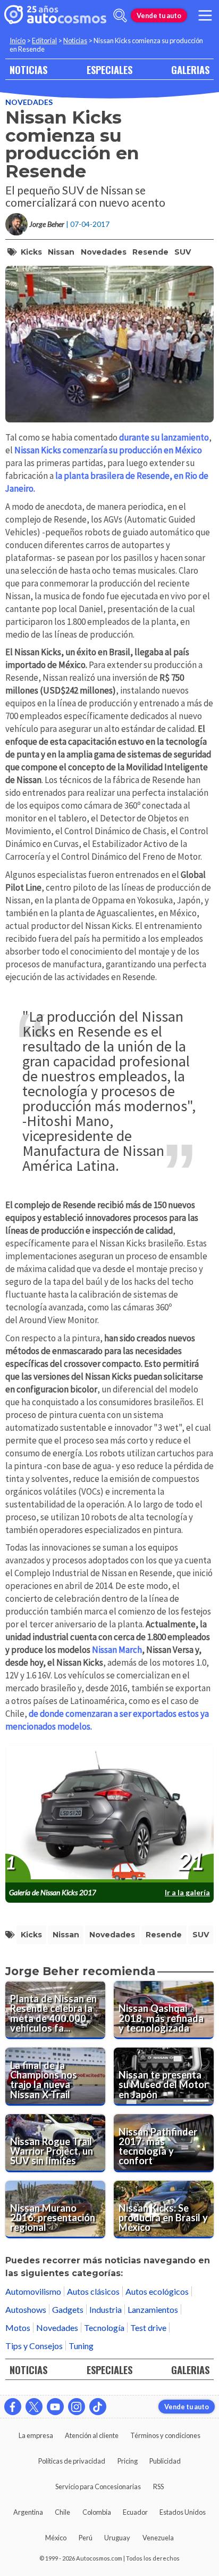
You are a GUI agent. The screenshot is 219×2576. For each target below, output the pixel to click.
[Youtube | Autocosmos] (55, 2407)
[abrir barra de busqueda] (120, 15)
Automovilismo (33, 2291)
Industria (106, 2309)
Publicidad (165, 2461)
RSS (158, 2487)
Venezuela (158, 2538)
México (56, 2538)
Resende (150, 252)
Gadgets (68, 2309)
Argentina (28, 2512)
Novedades (29, 102)
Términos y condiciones (165, 2435)
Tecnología (104, 2328)
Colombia (97, 2512)
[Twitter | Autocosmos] (34, 2407)
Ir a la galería (187, 1892)
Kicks (31, 252)
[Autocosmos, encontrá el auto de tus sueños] (55, 15)
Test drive (148, 2328)
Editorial (44, 40)
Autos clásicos (93, 2291)
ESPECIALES (109, 70)
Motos (18, 2328)
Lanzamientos (153, 2309)
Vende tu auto (159, 15)
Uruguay (117, 2538)
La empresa (36, 2435)
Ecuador (135, 2512)
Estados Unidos (183, 2512)
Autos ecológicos (157, 2291)
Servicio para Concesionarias (98, 2487)
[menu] (205, 15)
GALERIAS (190, 70)
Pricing (128, 2461)
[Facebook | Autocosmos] (13, 2407)
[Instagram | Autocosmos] (77, 2407)
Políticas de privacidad (72, 2461)
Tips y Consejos (34, 2346)
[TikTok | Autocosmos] (98, 2407)
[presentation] (109, 1813)
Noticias (75, 40)
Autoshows (26, 2309)
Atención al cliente (92, 2435)
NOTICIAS (28, 70)
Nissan (61, 252)
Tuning (81, 2346)
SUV (183, 252)
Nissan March (117, 1650)
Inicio (18, 40)
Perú (86, 2538)
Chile (62, 2512)
